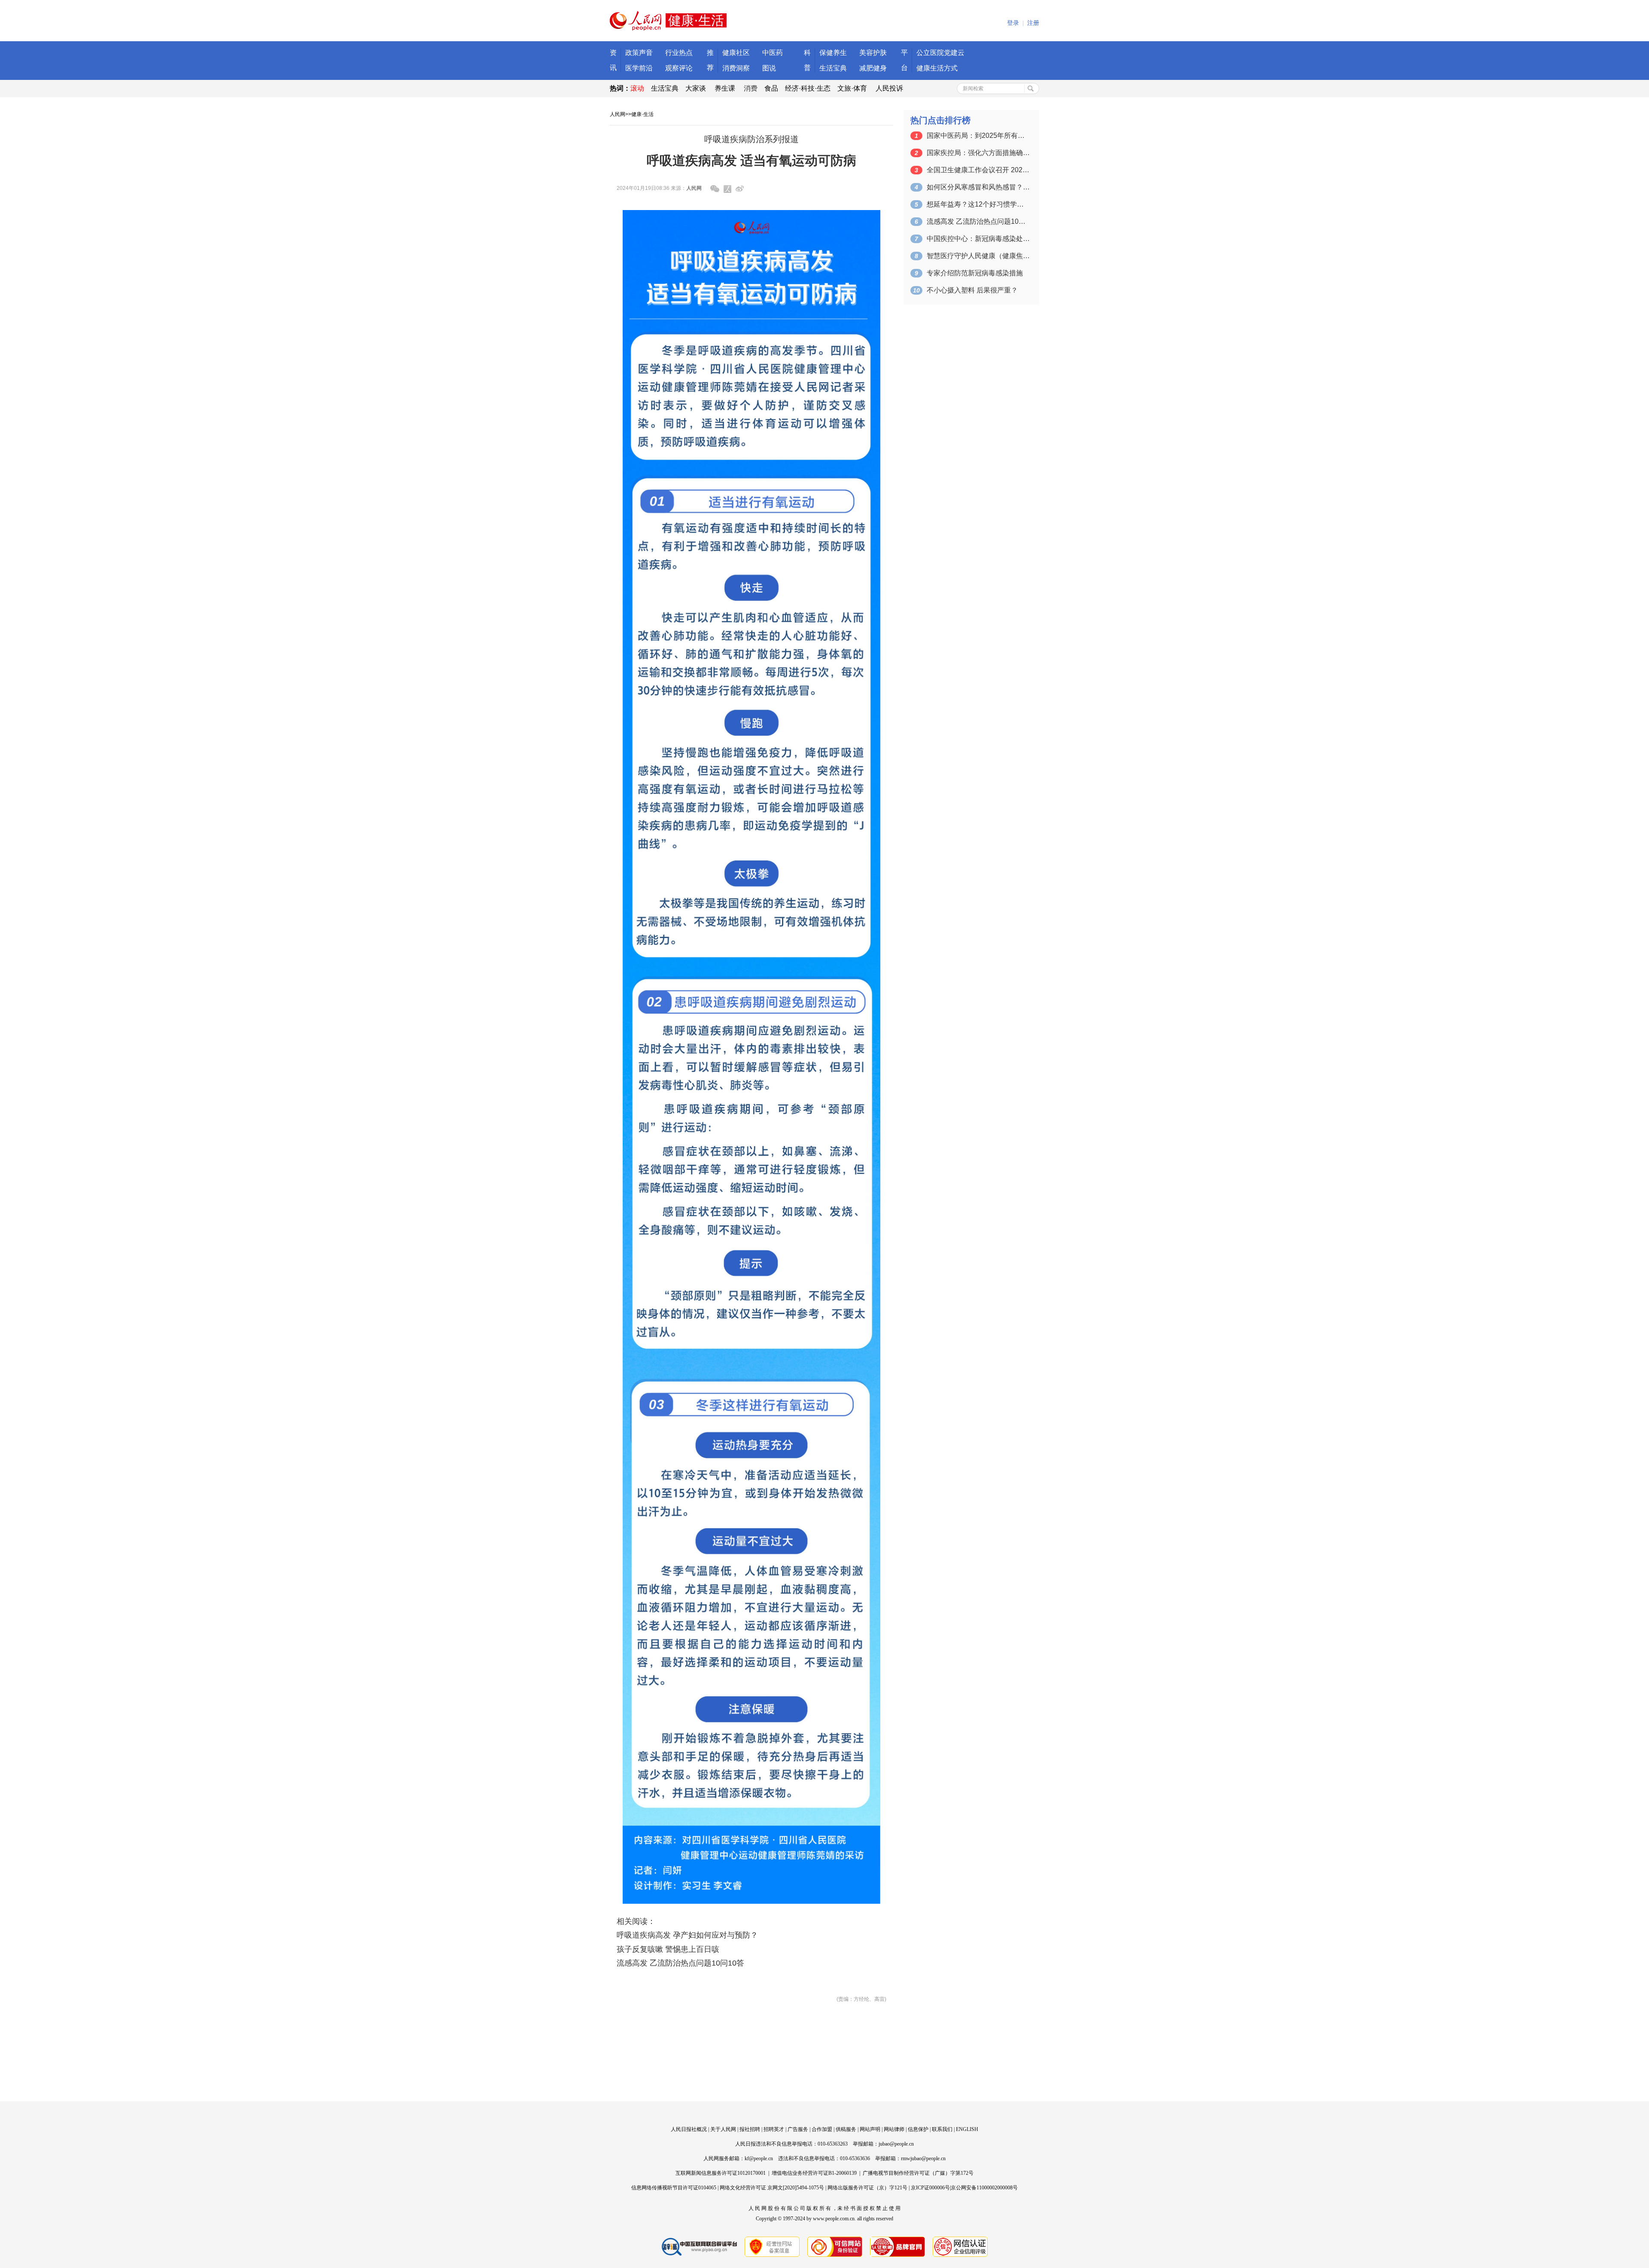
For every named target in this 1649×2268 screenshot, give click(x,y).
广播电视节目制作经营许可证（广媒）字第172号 (918, 2173)
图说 (769, 68)
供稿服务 (846, 2129)
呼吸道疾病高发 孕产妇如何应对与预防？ (687, 1935)
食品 (771, 88)
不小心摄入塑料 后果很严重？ (972, 290)
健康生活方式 (937, 68)
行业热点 (679, 53)
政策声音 (639, 53)
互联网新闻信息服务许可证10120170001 (721, 2173)
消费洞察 (736, 68)
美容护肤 (873, 53)
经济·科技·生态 (808, 88)
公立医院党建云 (940, 53)
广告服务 (798, 2129)
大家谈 (696, 88)
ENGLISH (967, 2129)
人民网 (618, 114)
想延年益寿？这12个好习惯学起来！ (978, 204)
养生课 (725, 88)
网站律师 (894, 2129)
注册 (1033, 23)
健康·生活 (642, 114)
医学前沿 (639, 68)
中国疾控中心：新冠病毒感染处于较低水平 (978, 239)
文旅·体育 (852, 88)
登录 (1013, 23)
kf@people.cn (759, 2158)
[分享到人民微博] (727, 189)
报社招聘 (750, 2129)
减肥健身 (873, 68)
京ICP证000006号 (930, 2188)
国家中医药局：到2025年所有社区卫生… (978, 136)
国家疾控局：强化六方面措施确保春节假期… (978, 153)
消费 (751, 88)
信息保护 (918, 2129)
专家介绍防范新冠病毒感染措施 (975, 273)
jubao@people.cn (896, 2144)
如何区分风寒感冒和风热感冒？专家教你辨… (978, 187)
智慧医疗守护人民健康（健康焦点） (978, 256)
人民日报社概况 (689, 2129)
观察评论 (679, 68)
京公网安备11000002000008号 (984, 2188)
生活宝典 (833, 68)
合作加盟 (822, 2129)
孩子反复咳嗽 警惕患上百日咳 (668, 1949)
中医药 (773, 53)
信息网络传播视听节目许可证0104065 (674, 2188)
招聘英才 (774, 2129)
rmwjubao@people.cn (923, 2158)
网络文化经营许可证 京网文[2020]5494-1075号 (772, 2188)
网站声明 (870, 2129)
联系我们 (942, 2129)
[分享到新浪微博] (740, 189)
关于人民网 (723, 2129)
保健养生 (833, 53)
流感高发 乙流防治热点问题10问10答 (680, 1963)
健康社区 (736, 53)
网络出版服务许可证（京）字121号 (867, 2188)
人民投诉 (889, 88)
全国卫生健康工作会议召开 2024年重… (978, 170)
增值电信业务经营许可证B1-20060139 (814, 2173)
